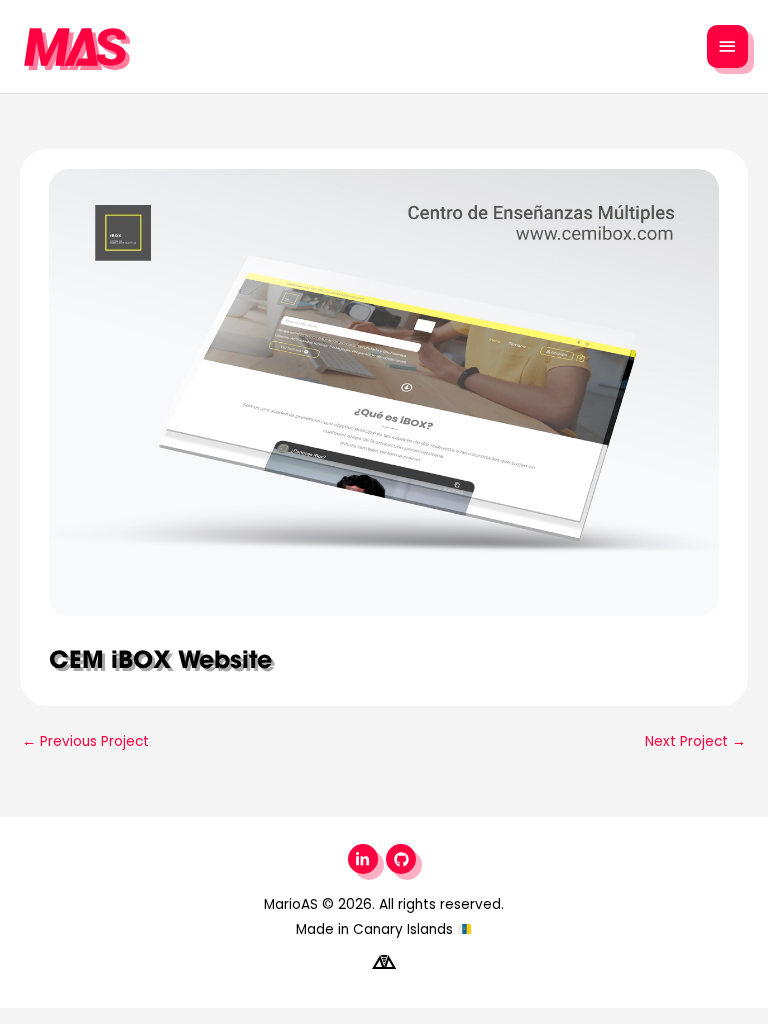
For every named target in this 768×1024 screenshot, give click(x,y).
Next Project (695, 741)
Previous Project (85, 741)
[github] (403, 859)
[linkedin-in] (365, 859)
